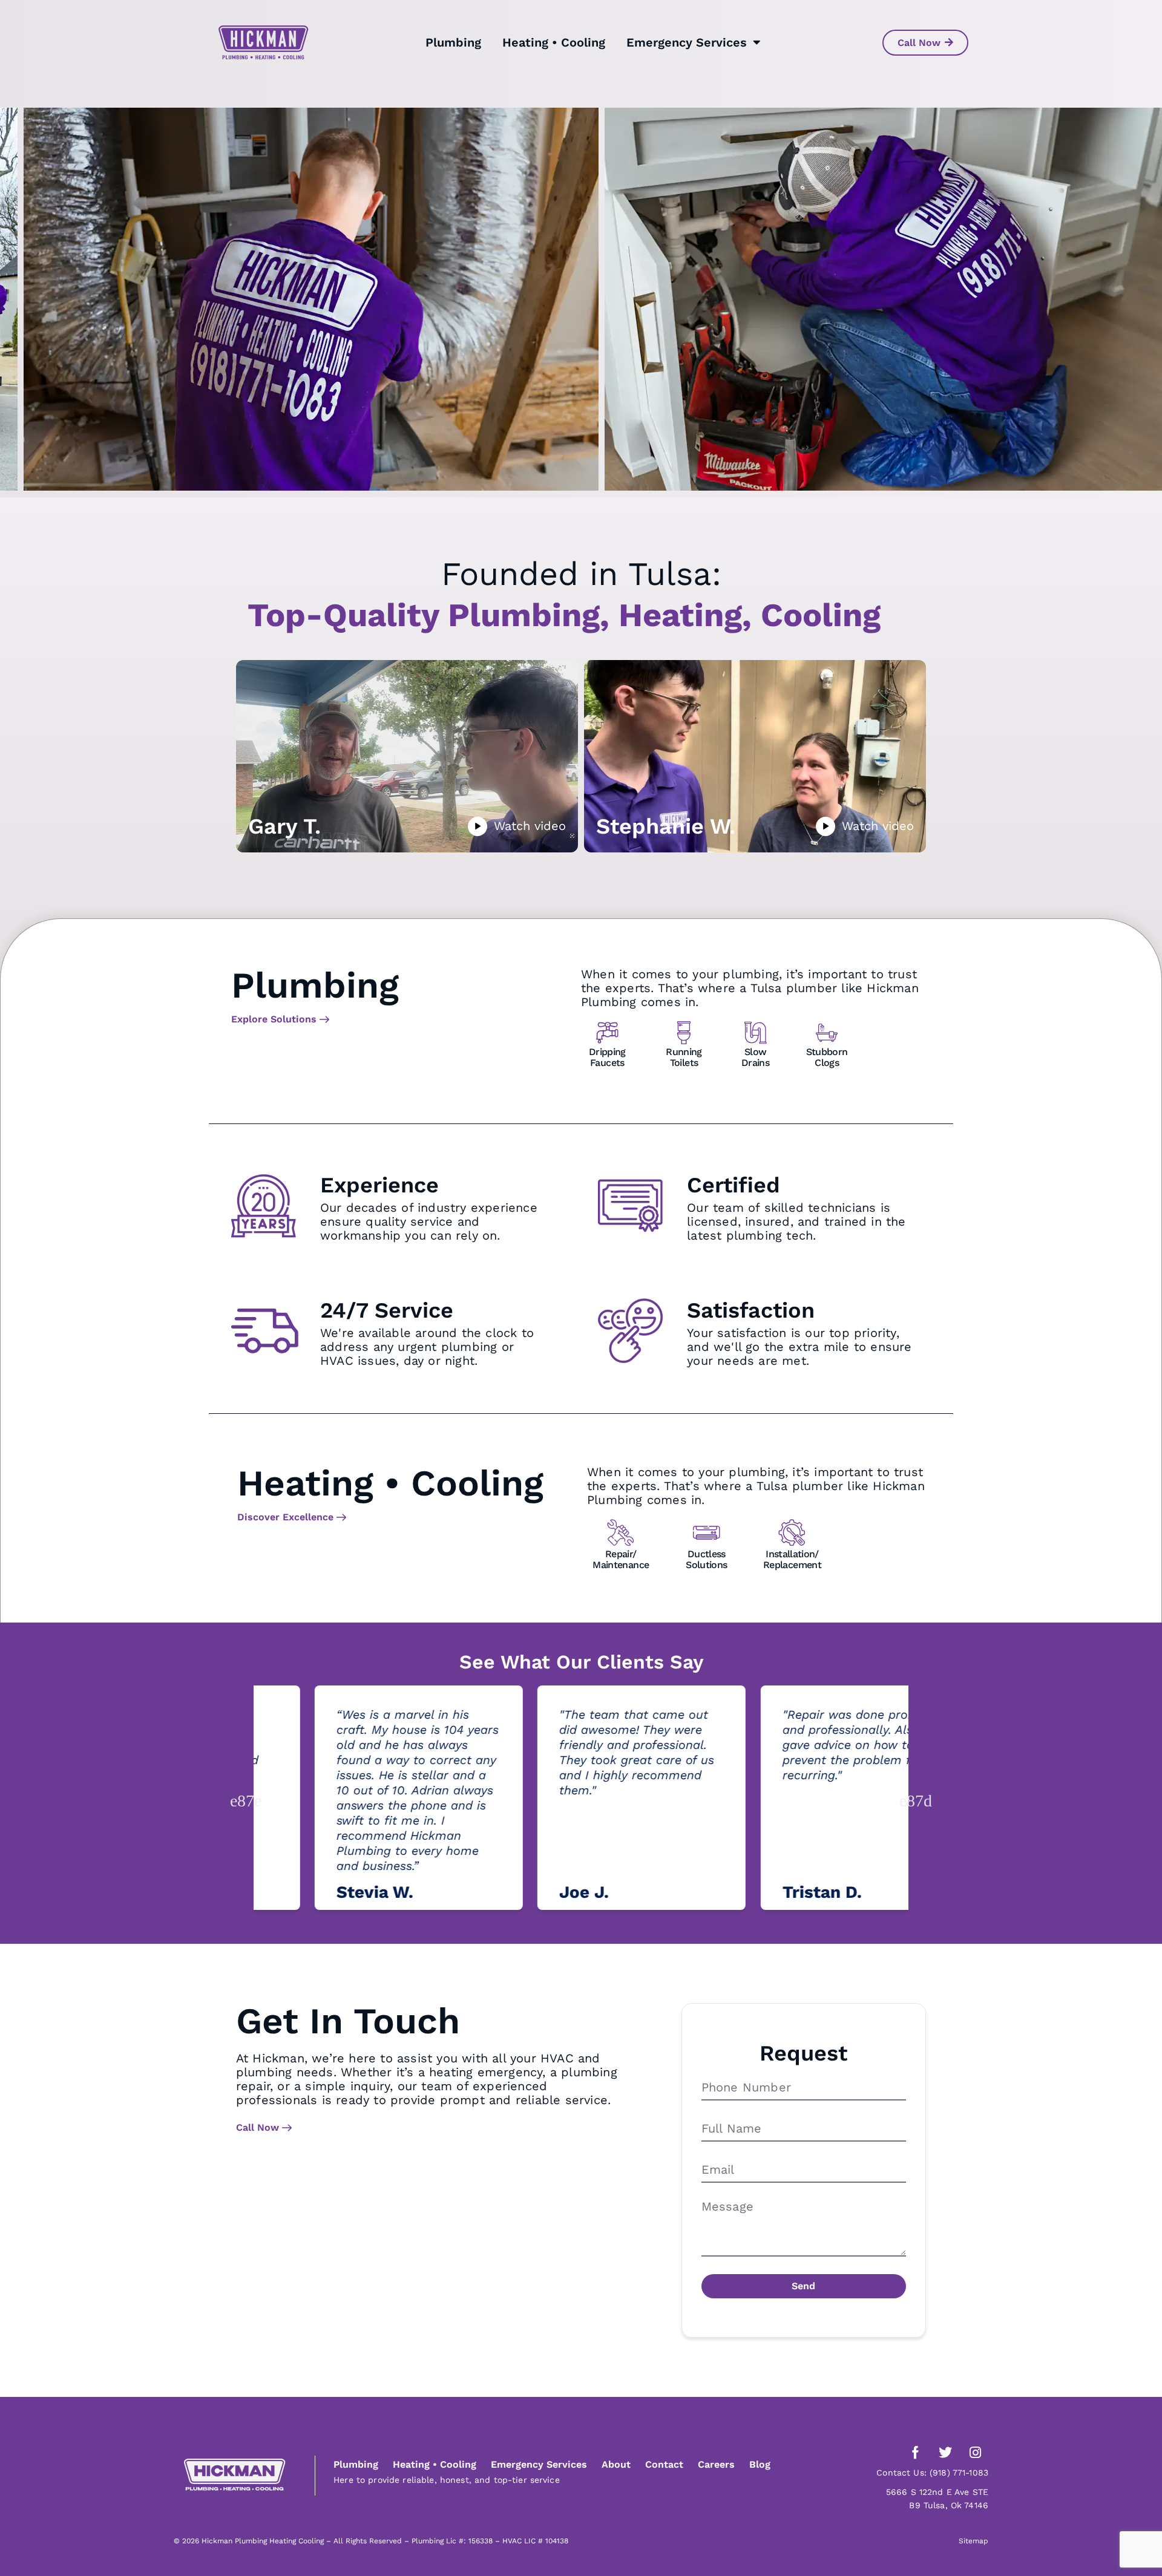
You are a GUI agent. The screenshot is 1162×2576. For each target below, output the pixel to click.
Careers (716, 2464)
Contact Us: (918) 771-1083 (932, 2473)
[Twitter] (945, 2453)
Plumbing (453, 42)
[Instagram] (975, 2453)
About (616, 2464)
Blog (760, 2464)
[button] (249, 1800)
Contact (664, 2464)
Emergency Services (687, 42)
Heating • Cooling (554, 42)
